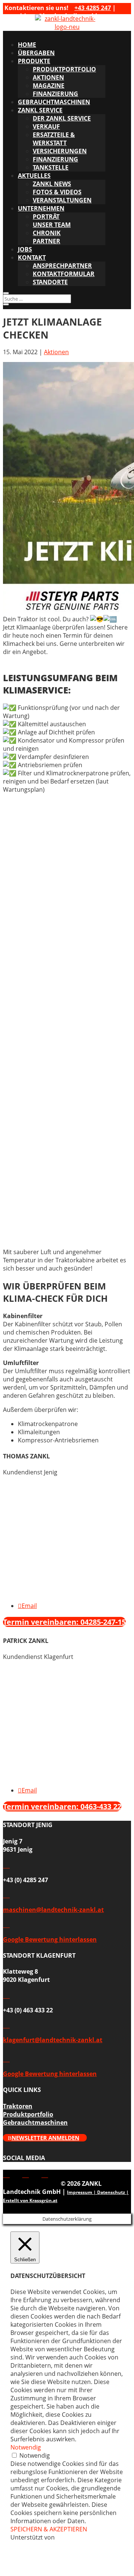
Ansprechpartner (62, 266)
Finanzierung (55, 94)
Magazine (49, 86)
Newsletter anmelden (45, 2138)
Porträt (46, 217)
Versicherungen (60, 151)
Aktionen (48, 77)
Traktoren (18, 2106)
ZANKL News (52, 184)
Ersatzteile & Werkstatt (54, 139)
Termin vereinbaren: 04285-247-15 (64, 1622)
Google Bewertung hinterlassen (50, 1939)
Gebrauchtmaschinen (54, 102)
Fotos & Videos (57, 192)
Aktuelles (34, 176)
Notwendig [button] (26, 2447)
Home (27, 45)
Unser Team (52, 225)
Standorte (50, 282)
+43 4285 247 (93, 8)
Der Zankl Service (62, 118)
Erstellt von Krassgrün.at (30, 2200)
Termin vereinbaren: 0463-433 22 (62, 1806)
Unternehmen (41, 208)
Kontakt (32, 257)
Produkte (34, 61)
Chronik (47, 233)
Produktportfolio (64, 69)
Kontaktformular (64, 274)
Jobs (25, 249)
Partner (47, 241)
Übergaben (36, 53)
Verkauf (46, 126)
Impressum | (82, 2192)
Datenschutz (111, 2192)
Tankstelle (51, 167)
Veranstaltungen (62, 200)
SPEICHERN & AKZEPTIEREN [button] (49, 2529)
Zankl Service (40, 110)
